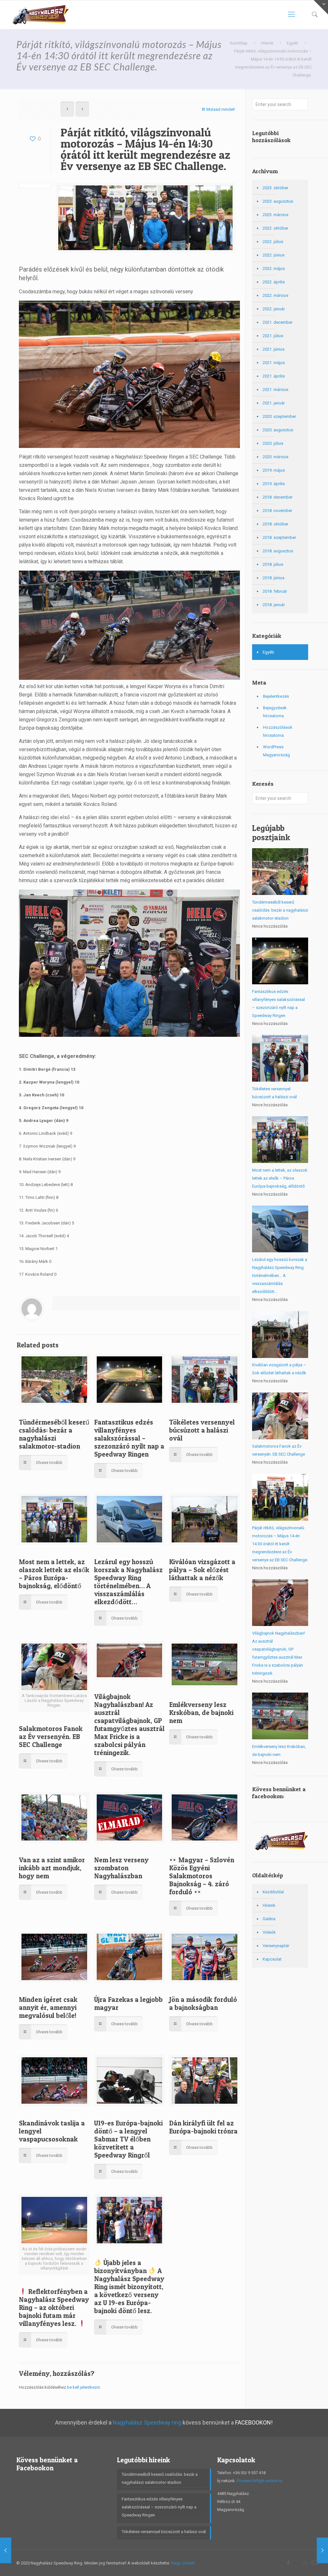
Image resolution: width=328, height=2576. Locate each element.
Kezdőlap (239, 43)
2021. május (274, 363)
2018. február (275, 591)
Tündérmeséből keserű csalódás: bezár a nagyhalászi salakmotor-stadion (54, 1434)
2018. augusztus (278, 551)
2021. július (273, 336)
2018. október (275, 524)
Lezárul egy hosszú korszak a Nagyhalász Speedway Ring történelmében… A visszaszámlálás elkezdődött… (128, 1582)
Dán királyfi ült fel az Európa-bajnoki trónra (203, 2127)
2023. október (275, 188)
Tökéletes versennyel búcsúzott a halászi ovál (202, 1430)
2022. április (274, 282)
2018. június (274, 578)
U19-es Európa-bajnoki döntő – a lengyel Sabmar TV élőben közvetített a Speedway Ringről (128, 2139)
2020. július (273, 443)
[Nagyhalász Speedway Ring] (39, 14)
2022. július (273, 242)
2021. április (274, 376)
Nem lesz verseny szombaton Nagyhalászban (121, 1868)
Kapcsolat (272, 1959)
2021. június (274, 349)
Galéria (269, 1919)
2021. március (275, 390)
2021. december (278, 322)
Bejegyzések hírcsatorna (275, 712)
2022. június (274, 255)
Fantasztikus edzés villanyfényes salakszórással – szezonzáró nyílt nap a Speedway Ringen (129, 1438)
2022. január (274, 309)
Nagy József (183, 2563)
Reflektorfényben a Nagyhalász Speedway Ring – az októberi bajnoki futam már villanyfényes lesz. (54, 2308)
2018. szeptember (279, 537)
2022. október (275, 228)
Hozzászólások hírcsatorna (278, 731)
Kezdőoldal (273, 1892)
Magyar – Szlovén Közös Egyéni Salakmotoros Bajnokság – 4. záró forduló (202, 1876)
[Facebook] (288, 2563)
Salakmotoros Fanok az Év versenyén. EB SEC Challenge (51, 1737)
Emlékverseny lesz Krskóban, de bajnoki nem (201, 1713)
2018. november (277, 511)
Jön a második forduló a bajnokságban (203, 2003)
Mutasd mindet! (221, 109)
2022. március (275, 295)
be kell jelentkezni (83, 2387)
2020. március (275, 457)
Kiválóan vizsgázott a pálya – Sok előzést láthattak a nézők (202, 1570)
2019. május (274, 470)
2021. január (274, 403)
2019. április (274, 484)
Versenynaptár (276, 1946)
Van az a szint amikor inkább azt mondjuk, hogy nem (52, 1868)
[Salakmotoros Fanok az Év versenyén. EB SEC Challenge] (322, 2550)
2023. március (275, 215)
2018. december (278, 497)
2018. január (274, 605)
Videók (269, 1932)
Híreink (269, 1905)
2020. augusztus (278, 430)
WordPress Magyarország (276, 751)
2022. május (274, 268)
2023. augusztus (278, 201)
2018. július (273, 564)
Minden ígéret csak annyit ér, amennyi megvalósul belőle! (48, 2007)
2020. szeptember (279, 416)
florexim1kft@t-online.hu (259, 2481)
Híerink (267, 43)
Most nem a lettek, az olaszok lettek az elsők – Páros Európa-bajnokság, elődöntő (54, 1574)
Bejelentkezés (276, 696)
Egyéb (292, 43)
